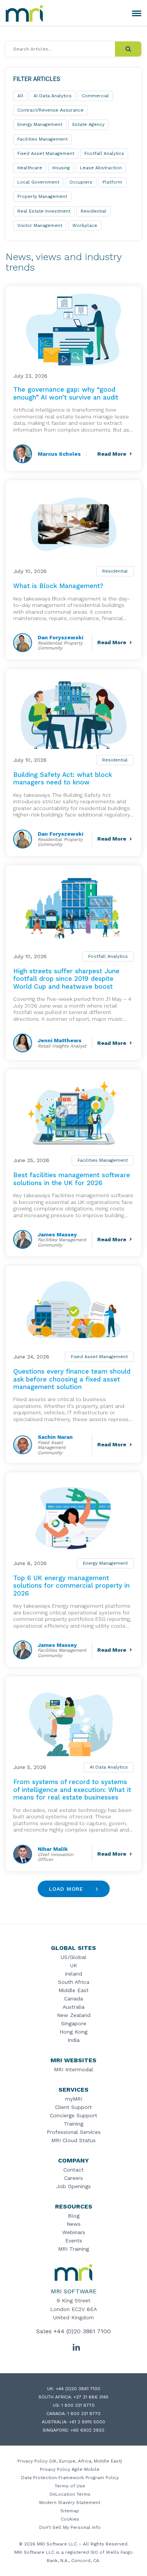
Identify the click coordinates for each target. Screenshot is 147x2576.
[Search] (128, 49)
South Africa (74, 1982)
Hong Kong (73, 2032)
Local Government (38, 182)
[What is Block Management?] (73, 524)
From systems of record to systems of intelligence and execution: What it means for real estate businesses (72, 1790)
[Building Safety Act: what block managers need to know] (73, 713)
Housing (61, 168)
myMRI (74, 2099)
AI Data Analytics (109, 1767)
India (73, 2040)
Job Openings (73, 2186)
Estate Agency (88, 124)
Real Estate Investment (44, 211)
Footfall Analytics (108, 956)
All (20, 96)
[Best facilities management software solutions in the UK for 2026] (73, 1113)
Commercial (95, 96)
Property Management (42, 196)
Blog (74, 2216)
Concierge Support (73, 2115)
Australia (73, 2007)
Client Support (73, 2107)
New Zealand (74, 2015)
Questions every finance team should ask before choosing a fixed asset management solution (72, 1379)
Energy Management (105, 1563)
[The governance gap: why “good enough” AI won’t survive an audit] (73, 330)
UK (74, 1965)
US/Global (73, 1957)
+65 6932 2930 (87, 2430)
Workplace (85, 225)
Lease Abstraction (101, 168)
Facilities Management (103, 1160)
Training (73, 2124)
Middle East (73, 1990)
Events (74, 2241)
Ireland (73, 1974)
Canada (73, 1999)
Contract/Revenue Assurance (51, 110)
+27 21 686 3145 (91, 2397)
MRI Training (73, 2249)
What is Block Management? (58, 586)
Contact (73, 2170)
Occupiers (81, 182)
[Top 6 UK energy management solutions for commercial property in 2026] (73, 1516)
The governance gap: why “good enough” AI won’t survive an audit (66, 393)
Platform (112, 182)
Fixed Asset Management (99, 1357)
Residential (115, 571)
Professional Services (74, 2132)
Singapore (74, 2023)
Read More (112, 454)
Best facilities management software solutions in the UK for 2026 (72, 1179)
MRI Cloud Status (73, 2140)
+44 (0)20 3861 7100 (82, 2331)
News (74, 2224)
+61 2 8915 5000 (87, 2422)
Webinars (74, 2232)
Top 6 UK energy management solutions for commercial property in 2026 (71, 1586)
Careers (73, 2178)
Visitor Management (40, 225)
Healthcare (30, 168)
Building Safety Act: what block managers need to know (63, 778)
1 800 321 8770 (78, 2405)
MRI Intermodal (73, 2069)
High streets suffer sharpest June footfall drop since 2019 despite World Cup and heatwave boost (66, 979)
